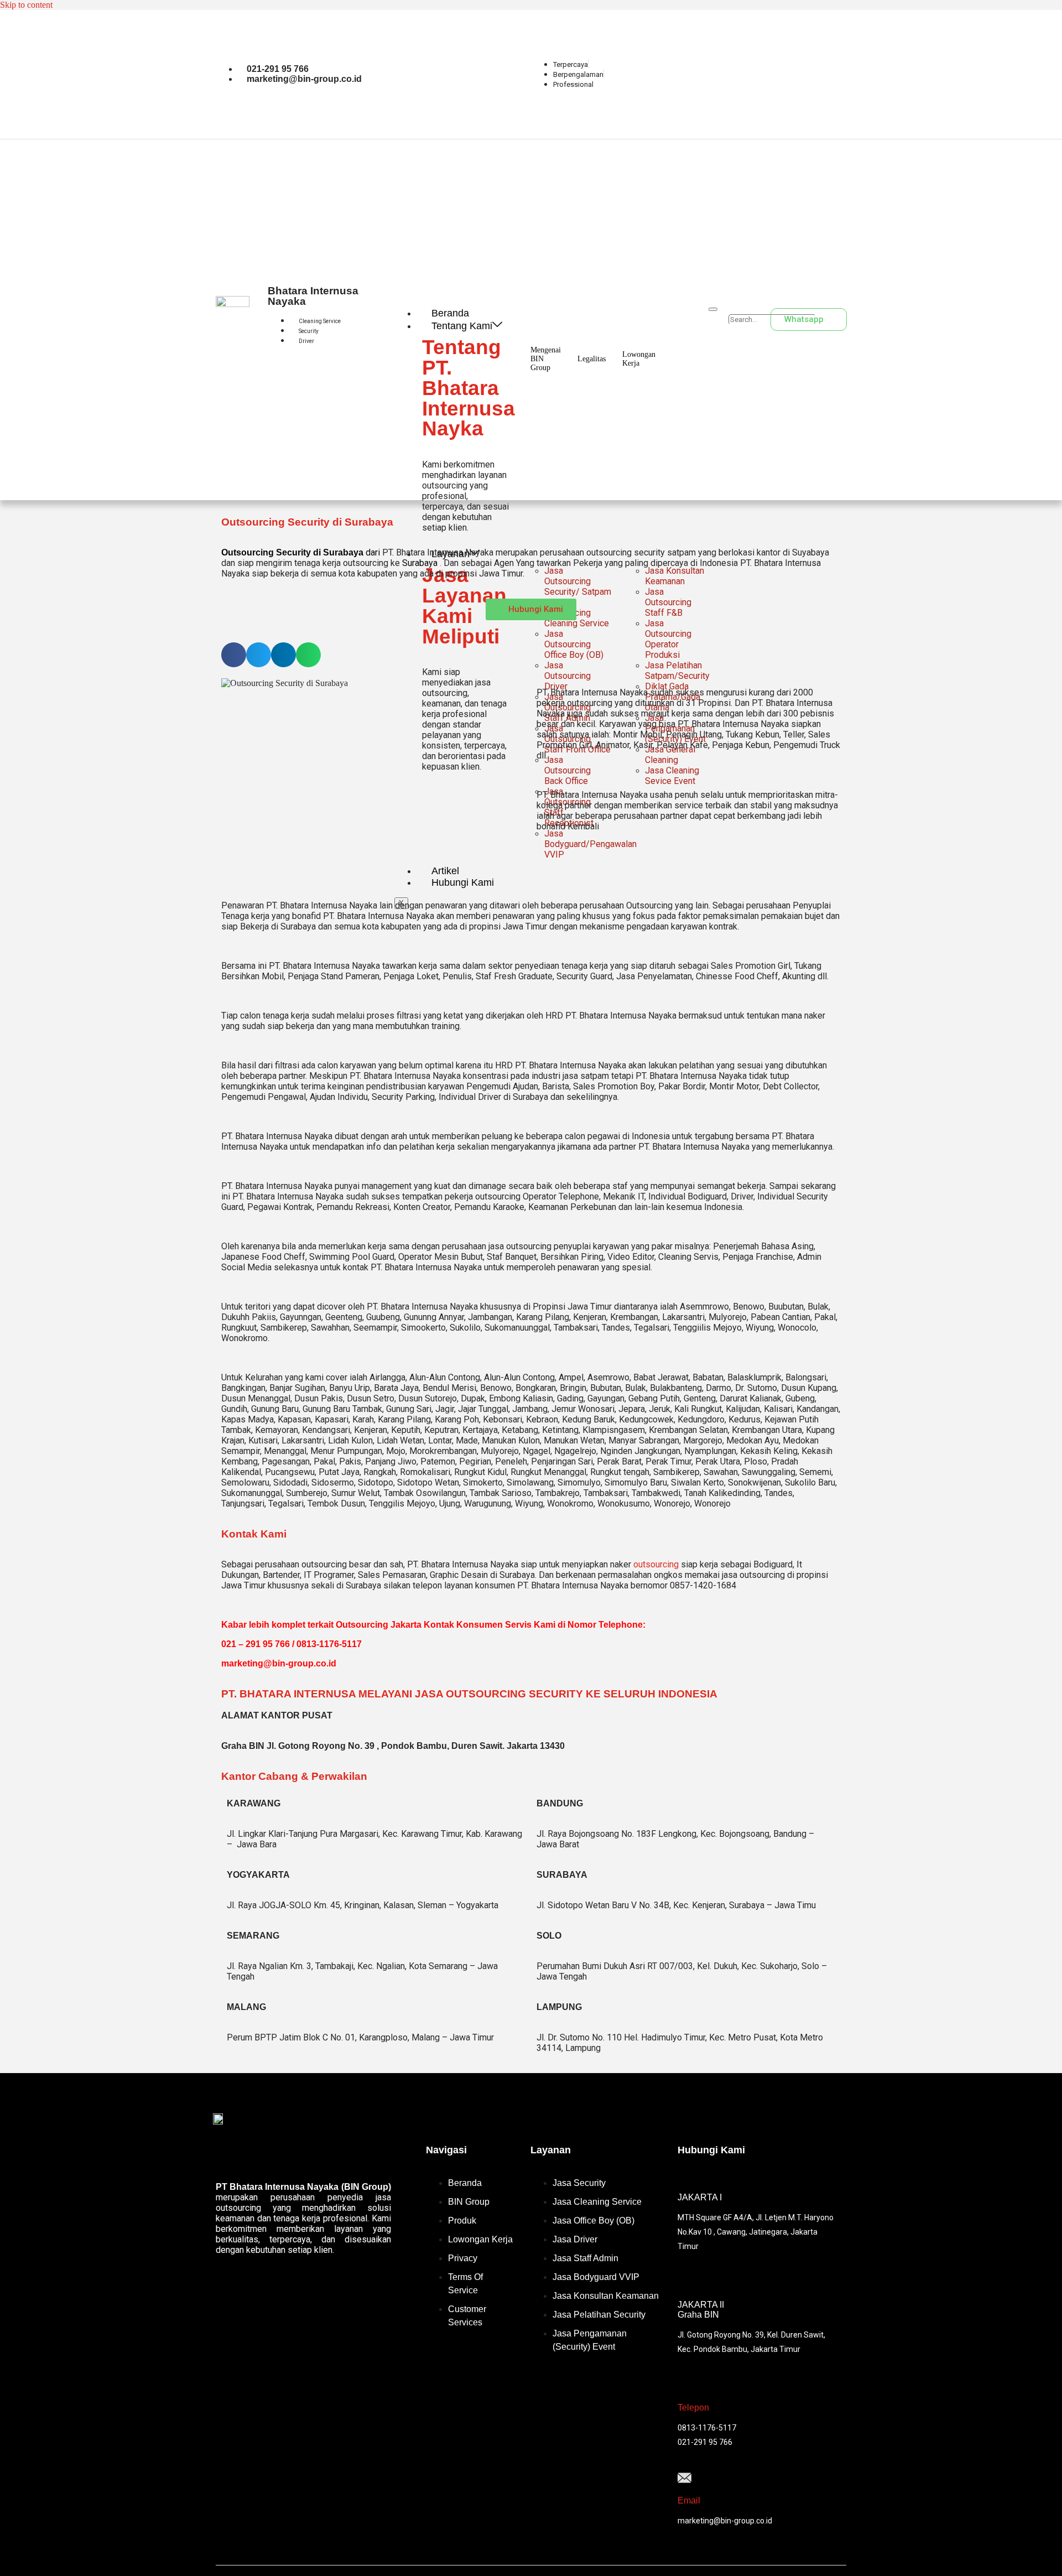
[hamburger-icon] (713, 309)
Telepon (693, 2408)
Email (689, 2500)
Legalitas (592, 359)
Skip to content (26, 5)
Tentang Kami (462, 326)
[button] (747, 309)
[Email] (684, 2479)
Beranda (450, 313)
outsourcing (656, 1564)
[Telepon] (684, 2385)
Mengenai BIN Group (546, 359)
